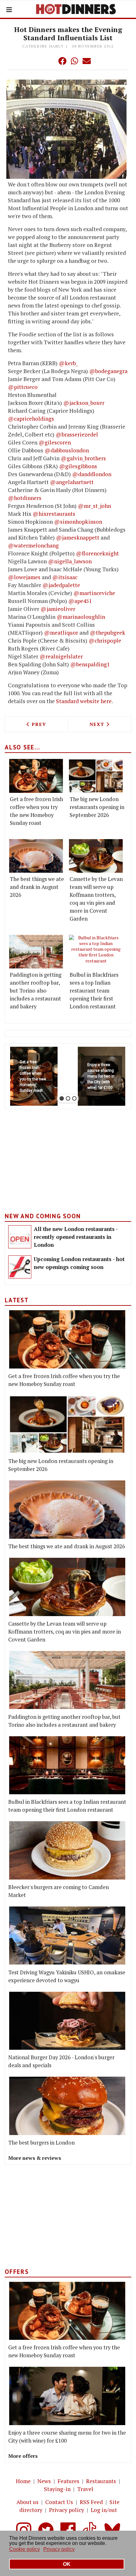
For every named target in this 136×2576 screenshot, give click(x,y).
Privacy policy (67, 2510)
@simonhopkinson (78, 522)
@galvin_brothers (83, 458)
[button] (50, 61)
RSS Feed (91, 2502)
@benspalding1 (90, 664)
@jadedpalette (61, 585)
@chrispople (105, 641)
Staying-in (57, 2489)
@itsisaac (65, 577)
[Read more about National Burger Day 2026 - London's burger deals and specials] (67, 2021)
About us (28, 2502)
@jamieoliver (58, 609)
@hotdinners (25, 498)
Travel (85, 2489)
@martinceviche (94, 593)
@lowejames (24, 577)
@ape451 (80, 601)
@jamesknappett (78, 537)
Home (23, 2481)
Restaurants (101, 2481)
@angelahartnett (72, 482)
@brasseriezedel (77, 434)
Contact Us (59, 2502)
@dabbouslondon (67, 450)
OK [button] (67, 2564)
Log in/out (104, 2510)
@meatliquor (61, 633)
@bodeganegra (108, 371)
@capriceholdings (31, 419)
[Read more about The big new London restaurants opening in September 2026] (96, 776)
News (44, 2481)
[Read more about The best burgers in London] (67, 2106)
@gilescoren (55, 442)
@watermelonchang (33, 545)
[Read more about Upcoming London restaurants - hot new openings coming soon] (20, 1267)
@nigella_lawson (70, 561)
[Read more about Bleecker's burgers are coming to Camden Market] (67, 1850)
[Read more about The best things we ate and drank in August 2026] (36, 856)
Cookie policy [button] (25, 2549)
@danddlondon (92, 474)
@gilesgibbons (78, 466)
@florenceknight (97, 553)
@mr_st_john (94, 506)
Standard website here (84, 701)
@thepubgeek (108, 633)
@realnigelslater (61, 656)
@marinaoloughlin (81, 617)
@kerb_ (68, 363)
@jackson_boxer (84, 403)
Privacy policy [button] (59, 2549)
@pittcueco (23, 387)
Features (68, 2481)
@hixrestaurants (54, 514)
